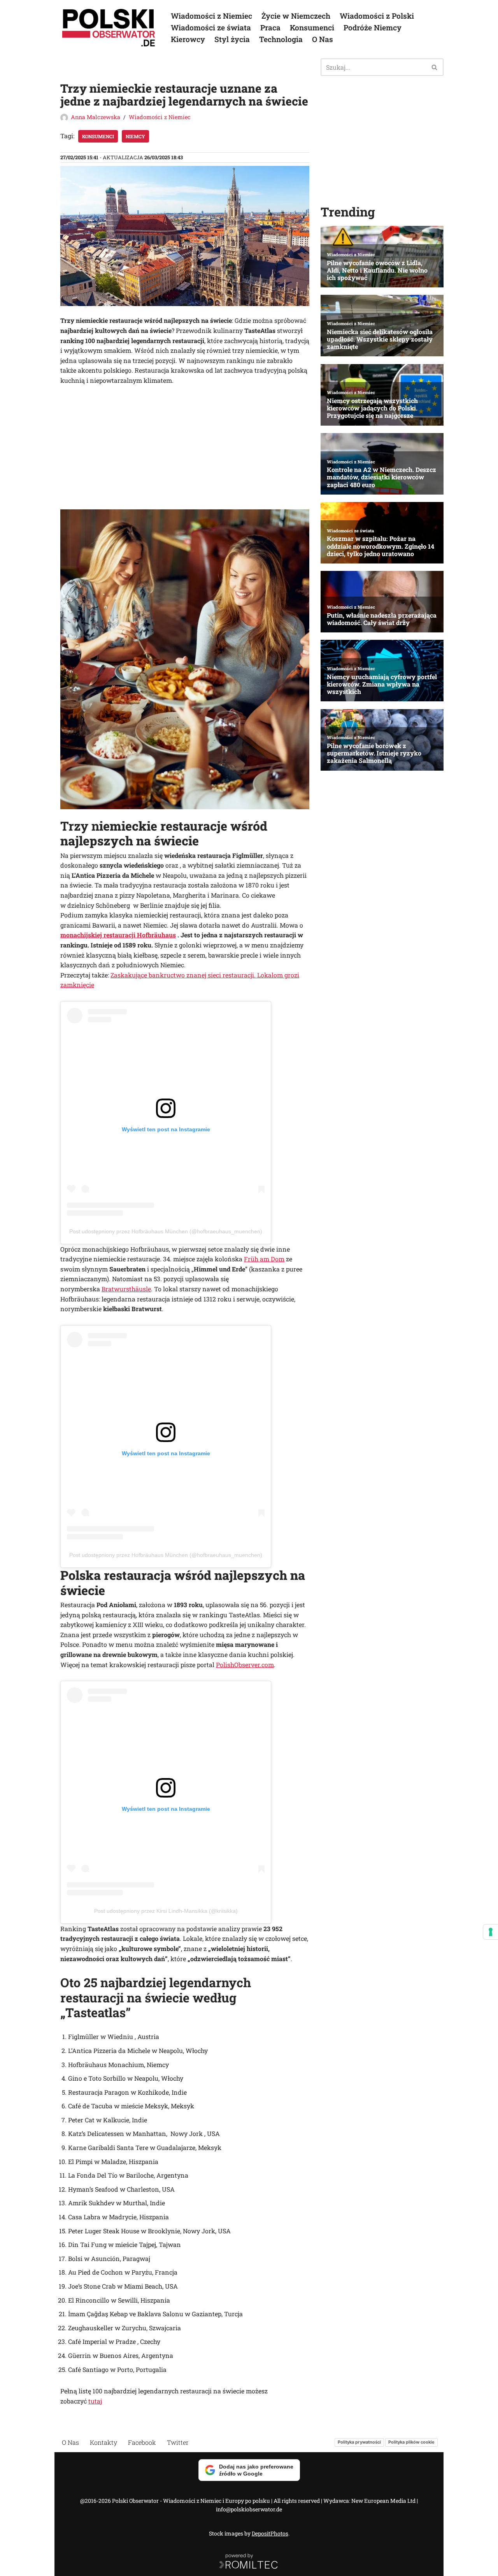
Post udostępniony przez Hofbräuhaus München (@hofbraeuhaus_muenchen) (166, 1231)
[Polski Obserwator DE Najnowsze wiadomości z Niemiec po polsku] (109, 28)
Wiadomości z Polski (377, 16)
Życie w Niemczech (296, 16)
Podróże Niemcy (373, 27)
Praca (270, 27)
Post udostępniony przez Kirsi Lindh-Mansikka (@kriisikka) (166, 1911)
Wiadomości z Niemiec (211, 16)
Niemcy (135, 136)
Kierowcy (188, 39)
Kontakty (103, 2442)
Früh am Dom (264, 1259)
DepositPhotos (270, 2533)
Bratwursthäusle (126, 1289)
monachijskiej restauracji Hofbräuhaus (118, 935)
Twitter (178, 2442)
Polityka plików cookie (411, 2442)
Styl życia (232, 39)
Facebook (142, 2442)
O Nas (323, 39)
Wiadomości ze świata (211, 27)
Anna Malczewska (96, 117)
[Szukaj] (435, 67)
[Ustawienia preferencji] (491, 1932)
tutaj (95, 2401)
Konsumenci (312, 27)
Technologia (281, 39)
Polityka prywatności (359, 2442)
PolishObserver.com (245, 1665)
